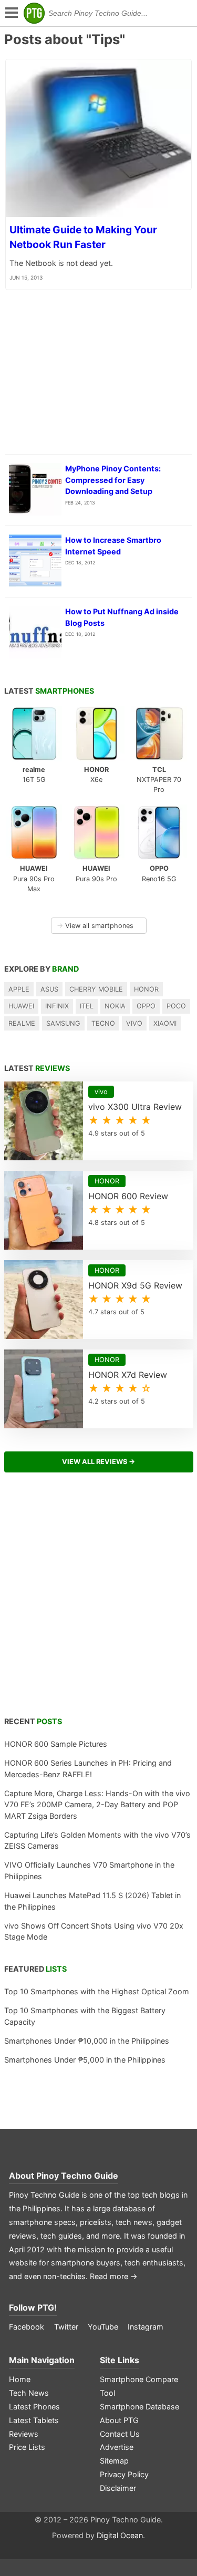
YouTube (103, 2327)
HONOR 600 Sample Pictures (56, 1744)
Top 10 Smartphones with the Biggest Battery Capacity (85, 2016)
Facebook (27, 2327)
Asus (49, 989)
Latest (49, 691)
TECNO (103, 1023)
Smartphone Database (139, 2407)
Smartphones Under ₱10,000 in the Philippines (87, 2041)
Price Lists (27, 2447)
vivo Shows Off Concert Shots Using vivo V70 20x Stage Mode (94, 1931)
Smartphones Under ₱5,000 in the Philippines (85, 2060)
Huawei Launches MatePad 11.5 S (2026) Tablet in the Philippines (92, 1901)
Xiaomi (165, 1023)
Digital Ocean (120, 2535)
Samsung (63, 1023)
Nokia (115, 1006)
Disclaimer (118, 2488)
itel (87, 1006)
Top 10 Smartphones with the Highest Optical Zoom (97, 1991)
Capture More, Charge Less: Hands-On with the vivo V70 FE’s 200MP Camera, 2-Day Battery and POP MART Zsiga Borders (97, 1805)
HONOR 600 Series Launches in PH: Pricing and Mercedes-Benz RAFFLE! (88, 1769)
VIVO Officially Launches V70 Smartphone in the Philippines (89, 1871)
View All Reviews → (98, 1462)
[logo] (34, 13)
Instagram (146, 2327)
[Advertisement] (98, 1600)
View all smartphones (95, 926)
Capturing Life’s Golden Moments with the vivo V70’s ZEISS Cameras (97, 1841)
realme (22, 1023)
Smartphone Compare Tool (139, 2386)
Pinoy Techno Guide (77, 2176)
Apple (19, 989)
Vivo (134, 1023)
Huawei (21, 1006)
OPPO (146, 1006)
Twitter (66, 2327)
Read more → (114, 2276)
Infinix (57, 1006)
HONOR (146, 989)
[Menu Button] (11, 13)
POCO (176, 1006)
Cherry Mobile (96, 989)
